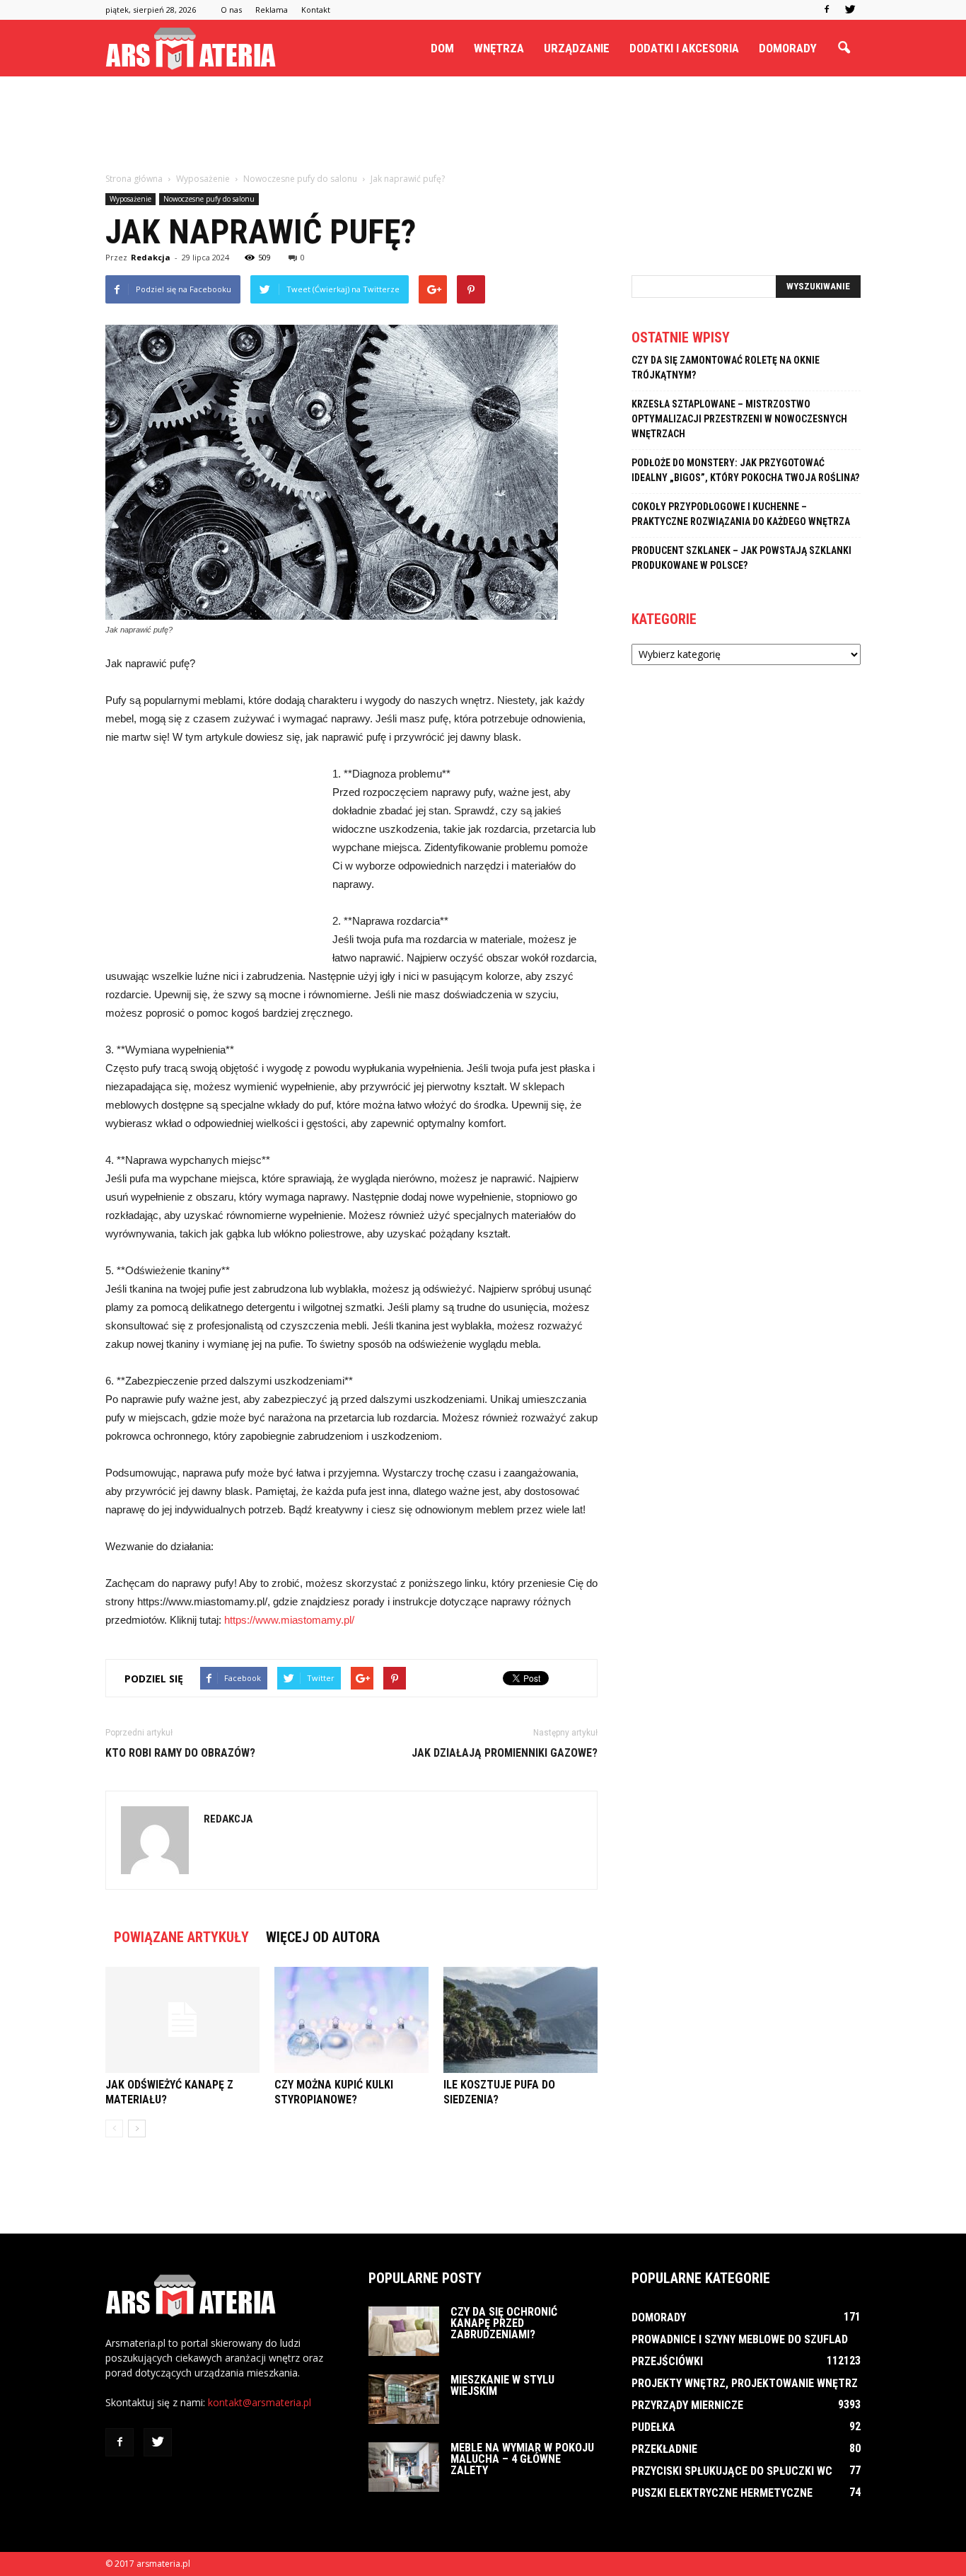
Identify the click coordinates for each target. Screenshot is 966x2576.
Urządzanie (577, 48)
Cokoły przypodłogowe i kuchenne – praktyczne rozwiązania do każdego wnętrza (741, 514)
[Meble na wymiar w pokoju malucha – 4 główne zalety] (404, 2467)
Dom (442, 48)
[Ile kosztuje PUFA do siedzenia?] (520, 2020)
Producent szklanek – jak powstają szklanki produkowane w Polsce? (741, 558)
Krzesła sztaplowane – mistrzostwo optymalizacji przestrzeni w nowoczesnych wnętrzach (739, 419)
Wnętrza (499, 48)
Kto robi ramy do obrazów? (180, 1753)
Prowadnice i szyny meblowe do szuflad (740, 2339)
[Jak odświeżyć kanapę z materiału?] (182, 2020)
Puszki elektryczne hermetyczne (722, 2493)
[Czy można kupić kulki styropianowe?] (351, 2020)
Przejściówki (667, 2361)
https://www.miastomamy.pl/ (289, 1620)
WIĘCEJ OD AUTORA (323, 1937)
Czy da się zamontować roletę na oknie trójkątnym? (726, 368)
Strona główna (134, 179)
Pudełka (653, 2427)
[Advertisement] (483, 125)
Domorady (788, 48)
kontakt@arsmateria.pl (260, 2402)
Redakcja (151, 257)
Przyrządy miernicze (687, 2405)
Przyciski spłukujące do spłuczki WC (732, 2471)
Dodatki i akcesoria (684, 48)
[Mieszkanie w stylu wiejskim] (404, 2399)
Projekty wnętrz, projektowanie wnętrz (745, 2383)
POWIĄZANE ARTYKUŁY (181, 1937)
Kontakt (316, 10)
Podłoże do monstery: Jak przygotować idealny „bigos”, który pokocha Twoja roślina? (745, 470)
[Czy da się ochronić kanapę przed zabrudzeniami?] (404, 2331)
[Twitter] (850, 10)
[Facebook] (827, 10)
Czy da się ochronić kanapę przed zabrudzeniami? (504, 2323)
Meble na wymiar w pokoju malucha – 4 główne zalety (522, 2459)
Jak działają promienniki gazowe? (505, 1753)
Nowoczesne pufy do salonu (209, 199)
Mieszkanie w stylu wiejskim (502, 2385)
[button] (844, 48)
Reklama (272, 10)
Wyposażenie (130, 199)
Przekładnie (664, 2449)
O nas (231, 10)
